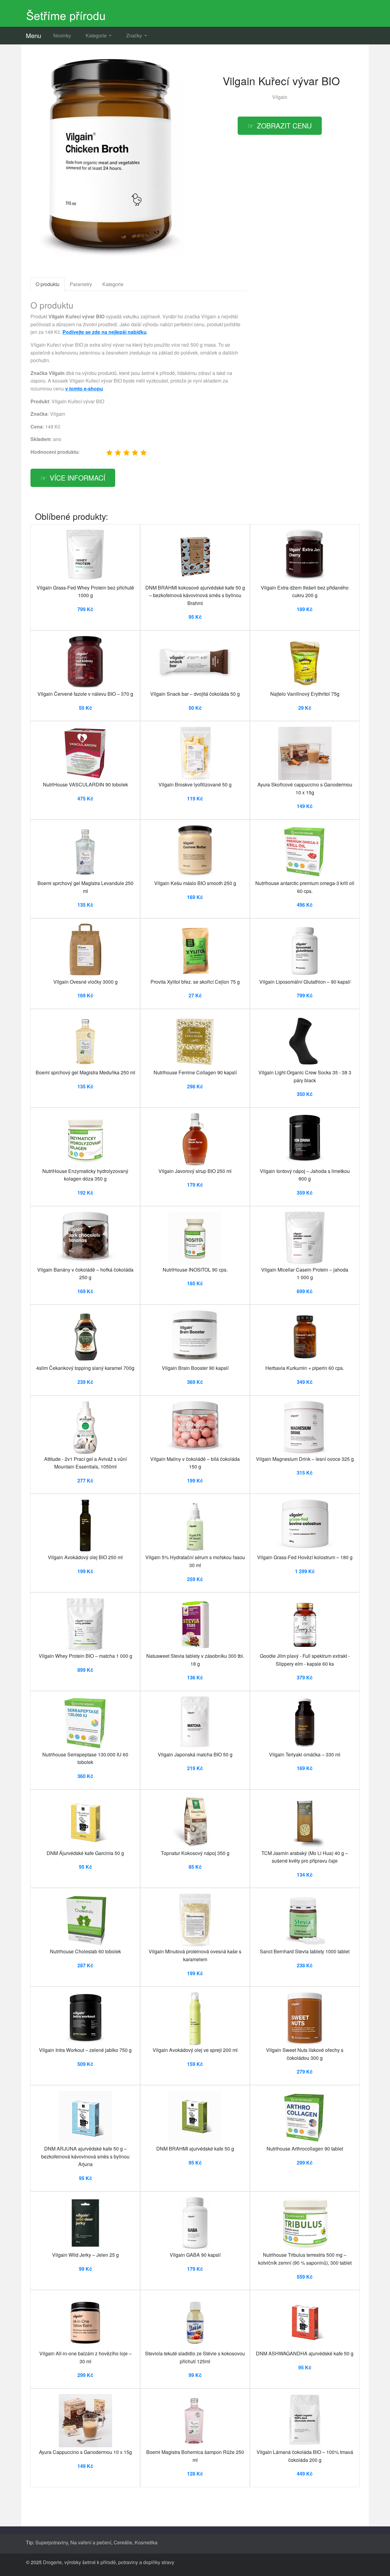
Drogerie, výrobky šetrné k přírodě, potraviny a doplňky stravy (109, 2562)
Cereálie (123, 2542)
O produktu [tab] (48, 284)
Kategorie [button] (97, 35)
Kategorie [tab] (113, 284)
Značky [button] (135, 35)
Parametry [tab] (81, 284)
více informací (77, 478)
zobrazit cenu (284, 125)
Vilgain (280, 97)
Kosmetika (146, 2542)
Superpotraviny (52, 2542)
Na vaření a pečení (91, 2542)
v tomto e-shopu (84, 388)
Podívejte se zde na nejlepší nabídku (105, 332)
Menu (34, 35)
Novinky (62, 35)
